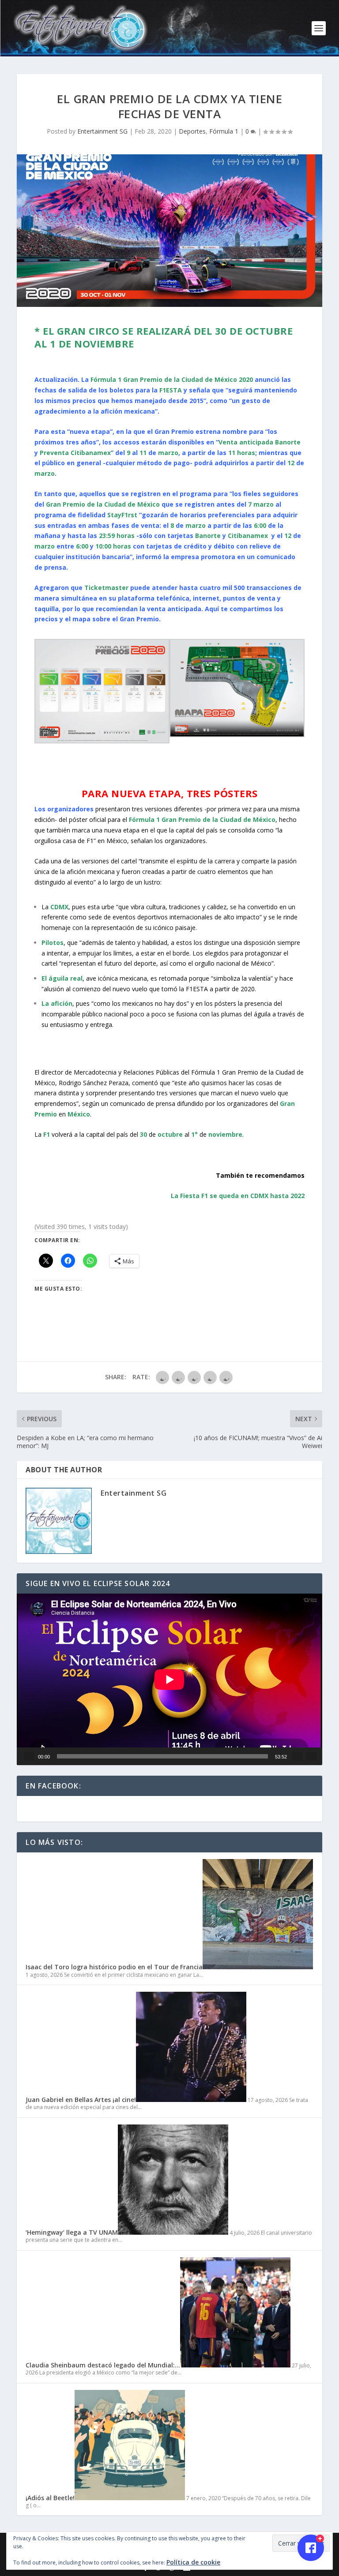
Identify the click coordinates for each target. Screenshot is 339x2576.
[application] (169, 1679)
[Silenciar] (298, 1756)
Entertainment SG (102, 131)
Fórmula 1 (224, 131)
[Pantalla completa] (312, 1756)
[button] (102, 693)
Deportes (192, 131)
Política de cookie (193, 2562)
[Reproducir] (29, 1756)
